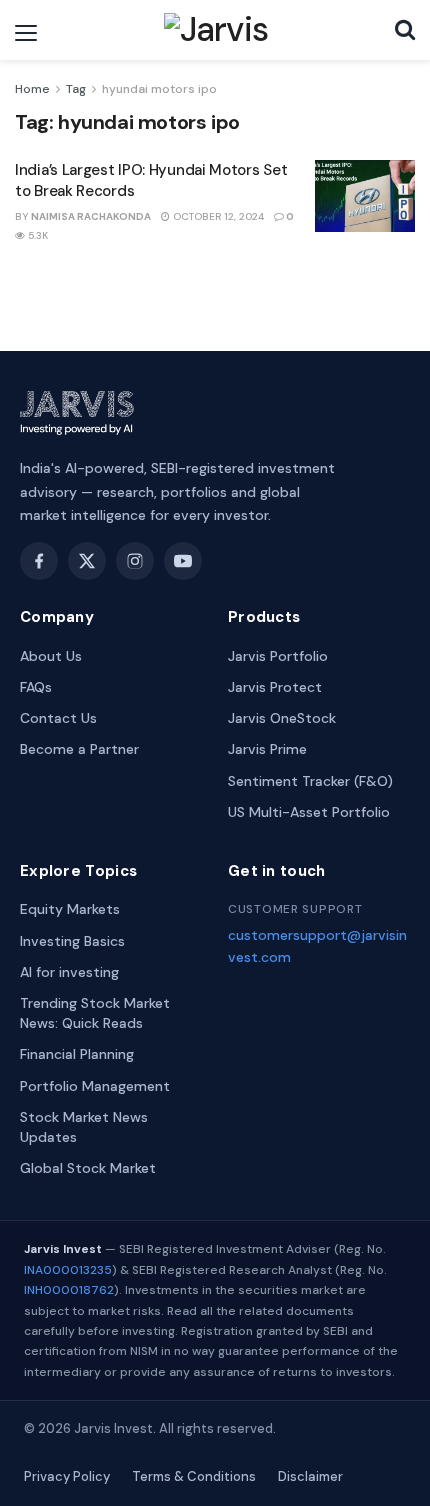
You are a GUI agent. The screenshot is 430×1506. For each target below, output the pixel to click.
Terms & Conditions (194, 1476)
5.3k (36, 235)
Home (32, 89)
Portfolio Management (95, 1086)
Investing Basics (72, 941)
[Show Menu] (26, 33)
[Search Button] (405, 30)
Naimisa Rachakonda (91, 216)
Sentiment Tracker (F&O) (310, 781)
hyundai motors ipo (159, 89)
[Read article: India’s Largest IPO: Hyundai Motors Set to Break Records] (365, 196)
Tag (76, 89)
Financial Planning (77, 1054)
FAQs (36, 687)
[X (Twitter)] (87, 561)
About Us (51, 656)
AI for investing (69, 972)
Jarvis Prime (267, 749)
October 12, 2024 (217, 216)
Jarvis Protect (275, 687)
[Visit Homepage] (216, 30)
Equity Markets (70, 909)
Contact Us (58, 718)
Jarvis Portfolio (278, 656)
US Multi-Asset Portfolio (309, 812)
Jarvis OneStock (282, 718)
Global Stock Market (88, 1168)
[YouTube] (183, 561)
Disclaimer (310, 1476)
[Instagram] (135, 561)
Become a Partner (79, 749)
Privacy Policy (67, 1476)
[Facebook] (39, 561)
